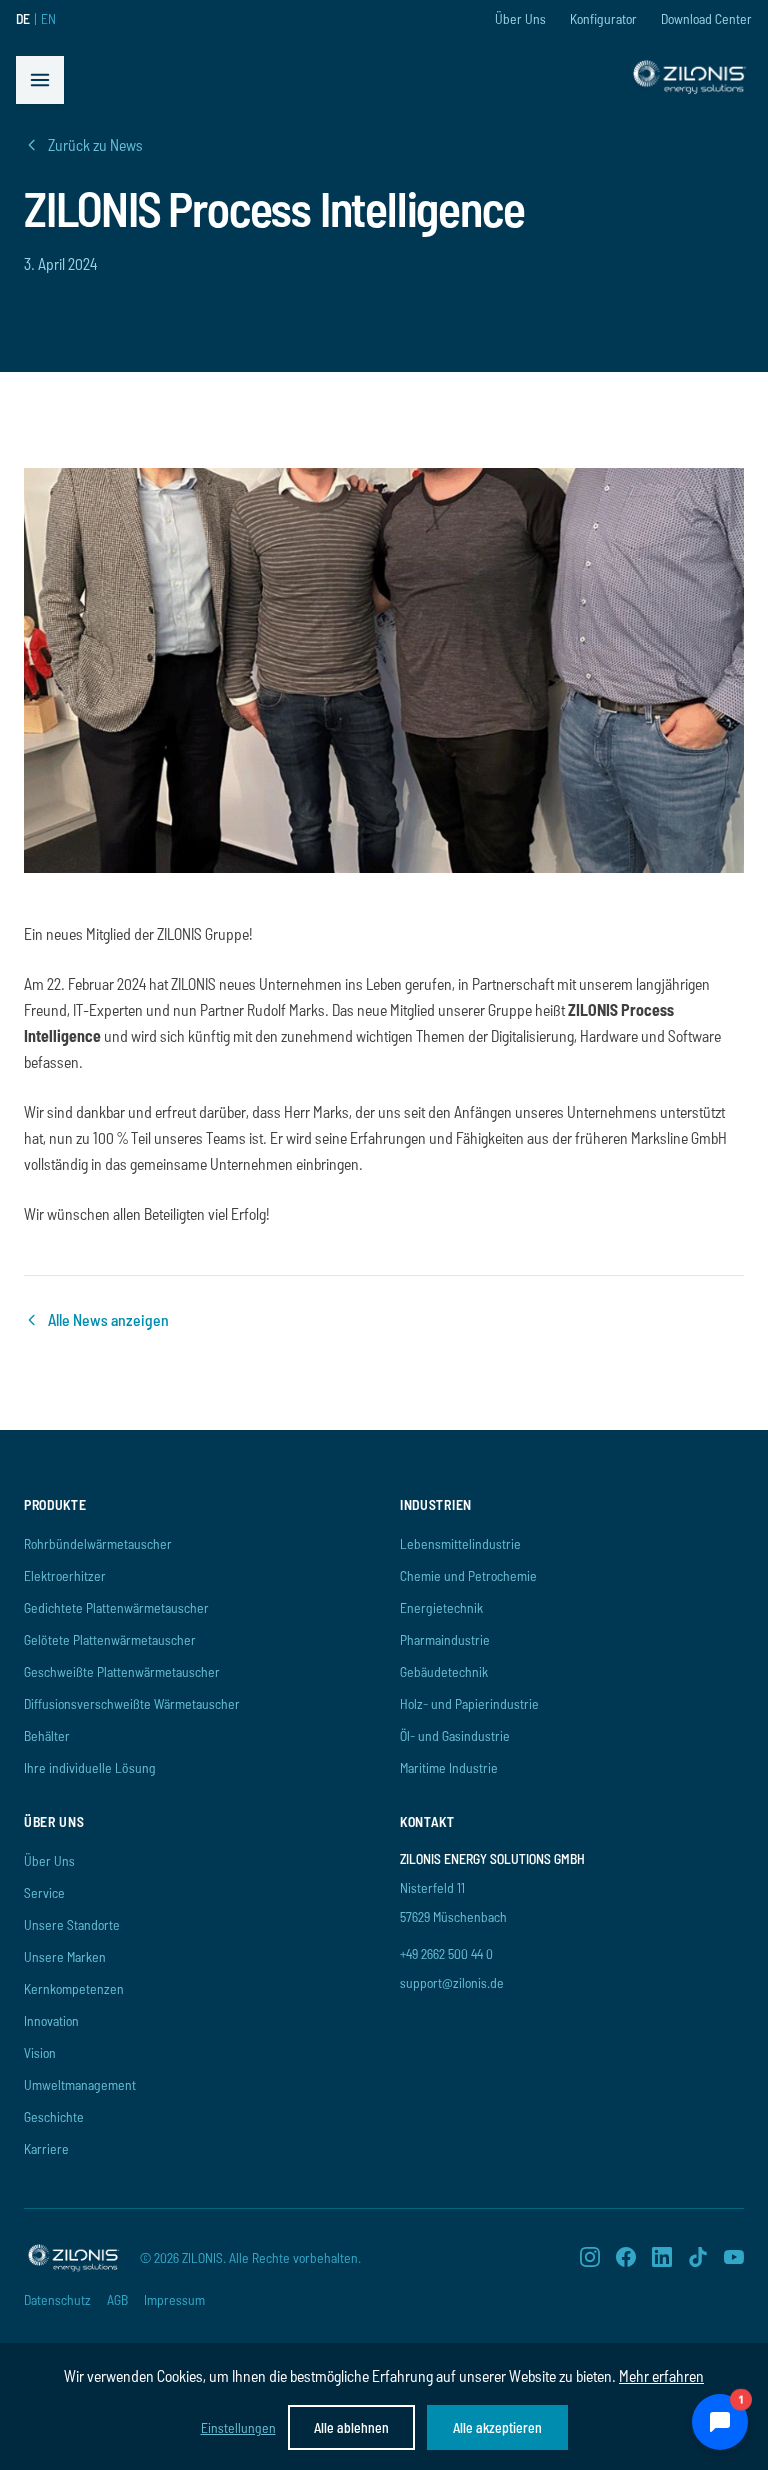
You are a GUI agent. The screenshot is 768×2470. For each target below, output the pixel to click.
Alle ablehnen (351, 2427)
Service (44, 1892)
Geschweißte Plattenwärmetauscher (122, 1671)
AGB (117, 2299)
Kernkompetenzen (74, 1988)
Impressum (174, 2299)
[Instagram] (590, 2257)
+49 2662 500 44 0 (446, 1953)
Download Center (706, 18)
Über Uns (520, 18)
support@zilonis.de (452, 1982)
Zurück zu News (95, 144)
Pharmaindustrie (445, 1639)
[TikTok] (698, 2257)
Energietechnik (441, 1607)
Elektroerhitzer (65, 1575)
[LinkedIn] (662, 2257)
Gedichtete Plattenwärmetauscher (116, 1607)
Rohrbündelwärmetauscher (98, 1543)
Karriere (46, 2148)
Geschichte (54, 2116)
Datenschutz (57, 2299)
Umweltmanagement (80, 2084)
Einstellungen (238, 2427)
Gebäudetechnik (444, 1671)
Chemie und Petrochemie (468, 1575)
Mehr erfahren (661, 2375)
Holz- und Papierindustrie (469, 1703)
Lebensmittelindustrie (460, 1543)
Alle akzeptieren (497, 2427)
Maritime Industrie (449, 1767)
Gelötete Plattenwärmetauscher (110, 1639)
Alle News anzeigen (108, 1319)
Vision (40, 2052)
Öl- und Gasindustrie (455, 1735)
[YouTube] (734, 2257)
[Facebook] (626, 2257)
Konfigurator (603, 18)
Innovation (51, 2020)
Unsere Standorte (72, 1924)
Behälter (47, 1735)
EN (48, 18)
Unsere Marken (65, 1956)
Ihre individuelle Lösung (90, 1767)
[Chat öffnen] (720, 2422)
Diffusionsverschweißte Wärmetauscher (132, 1703)
